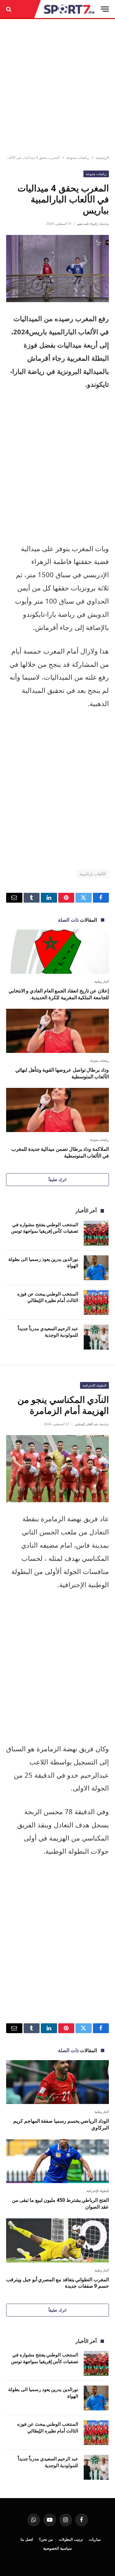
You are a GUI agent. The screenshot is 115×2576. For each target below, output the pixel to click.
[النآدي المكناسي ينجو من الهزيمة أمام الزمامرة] (57, 1469)
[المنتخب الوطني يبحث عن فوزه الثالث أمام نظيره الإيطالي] (96, 1302)
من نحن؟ (46, 2539)
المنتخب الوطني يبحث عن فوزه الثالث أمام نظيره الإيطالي (48, 1297)
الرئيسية (102, 157)
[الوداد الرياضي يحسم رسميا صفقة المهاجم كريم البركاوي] (57, 2082)
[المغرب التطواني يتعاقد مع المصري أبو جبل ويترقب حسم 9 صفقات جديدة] (57, 2240)
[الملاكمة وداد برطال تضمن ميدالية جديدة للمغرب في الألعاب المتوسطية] (57, 1110)
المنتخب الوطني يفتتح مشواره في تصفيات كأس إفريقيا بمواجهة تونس (45, 1228)
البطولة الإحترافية (94, 1385)
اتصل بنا (27, 2539)
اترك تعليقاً (57, 1180)
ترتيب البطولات (71, 2539)
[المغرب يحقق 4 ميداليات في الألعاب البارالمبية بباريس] (57, 269)
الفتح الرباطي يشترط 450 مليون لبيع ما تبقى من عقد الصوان (60, 2203)
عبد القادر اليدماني (86, 1424)
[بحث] (9, 9)
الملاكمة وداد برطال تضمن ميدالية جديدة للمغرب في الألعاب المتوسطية (60, 1152)
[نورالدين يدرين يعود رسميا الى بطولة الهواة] (96, 1268)
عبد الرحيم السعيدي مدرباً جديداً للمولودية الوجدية (48, 1332)
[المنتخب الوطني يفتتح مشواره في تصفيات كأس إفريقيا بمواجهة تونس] (96, 1233)
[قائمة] (105, 9)
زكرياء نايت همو (88, 224)
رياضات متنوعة (78, 157)
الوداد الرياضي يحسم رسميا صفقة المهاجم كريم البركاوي (61, 2124)
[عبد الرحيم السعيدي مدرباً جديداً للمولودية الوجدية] (96, 1337)
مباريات (95, 2539)
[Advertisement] (57, 87)
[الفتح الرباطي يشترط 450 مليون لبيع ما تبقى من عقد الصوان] (57, 2161)
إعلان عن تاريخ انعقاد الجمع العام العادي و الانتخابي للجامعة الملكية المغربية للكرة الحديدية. (59, 994)
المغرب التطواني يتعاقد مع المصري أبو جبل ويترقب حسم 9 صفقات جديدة (57, 2283)
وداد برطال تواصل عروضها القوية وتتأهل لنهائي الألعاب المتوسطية (62, 1073)
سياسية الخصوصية (57, 2548)
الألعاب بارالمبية (93, 874)
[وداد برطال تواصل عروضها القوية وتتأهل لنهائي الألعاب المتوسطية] (57, 1031)
